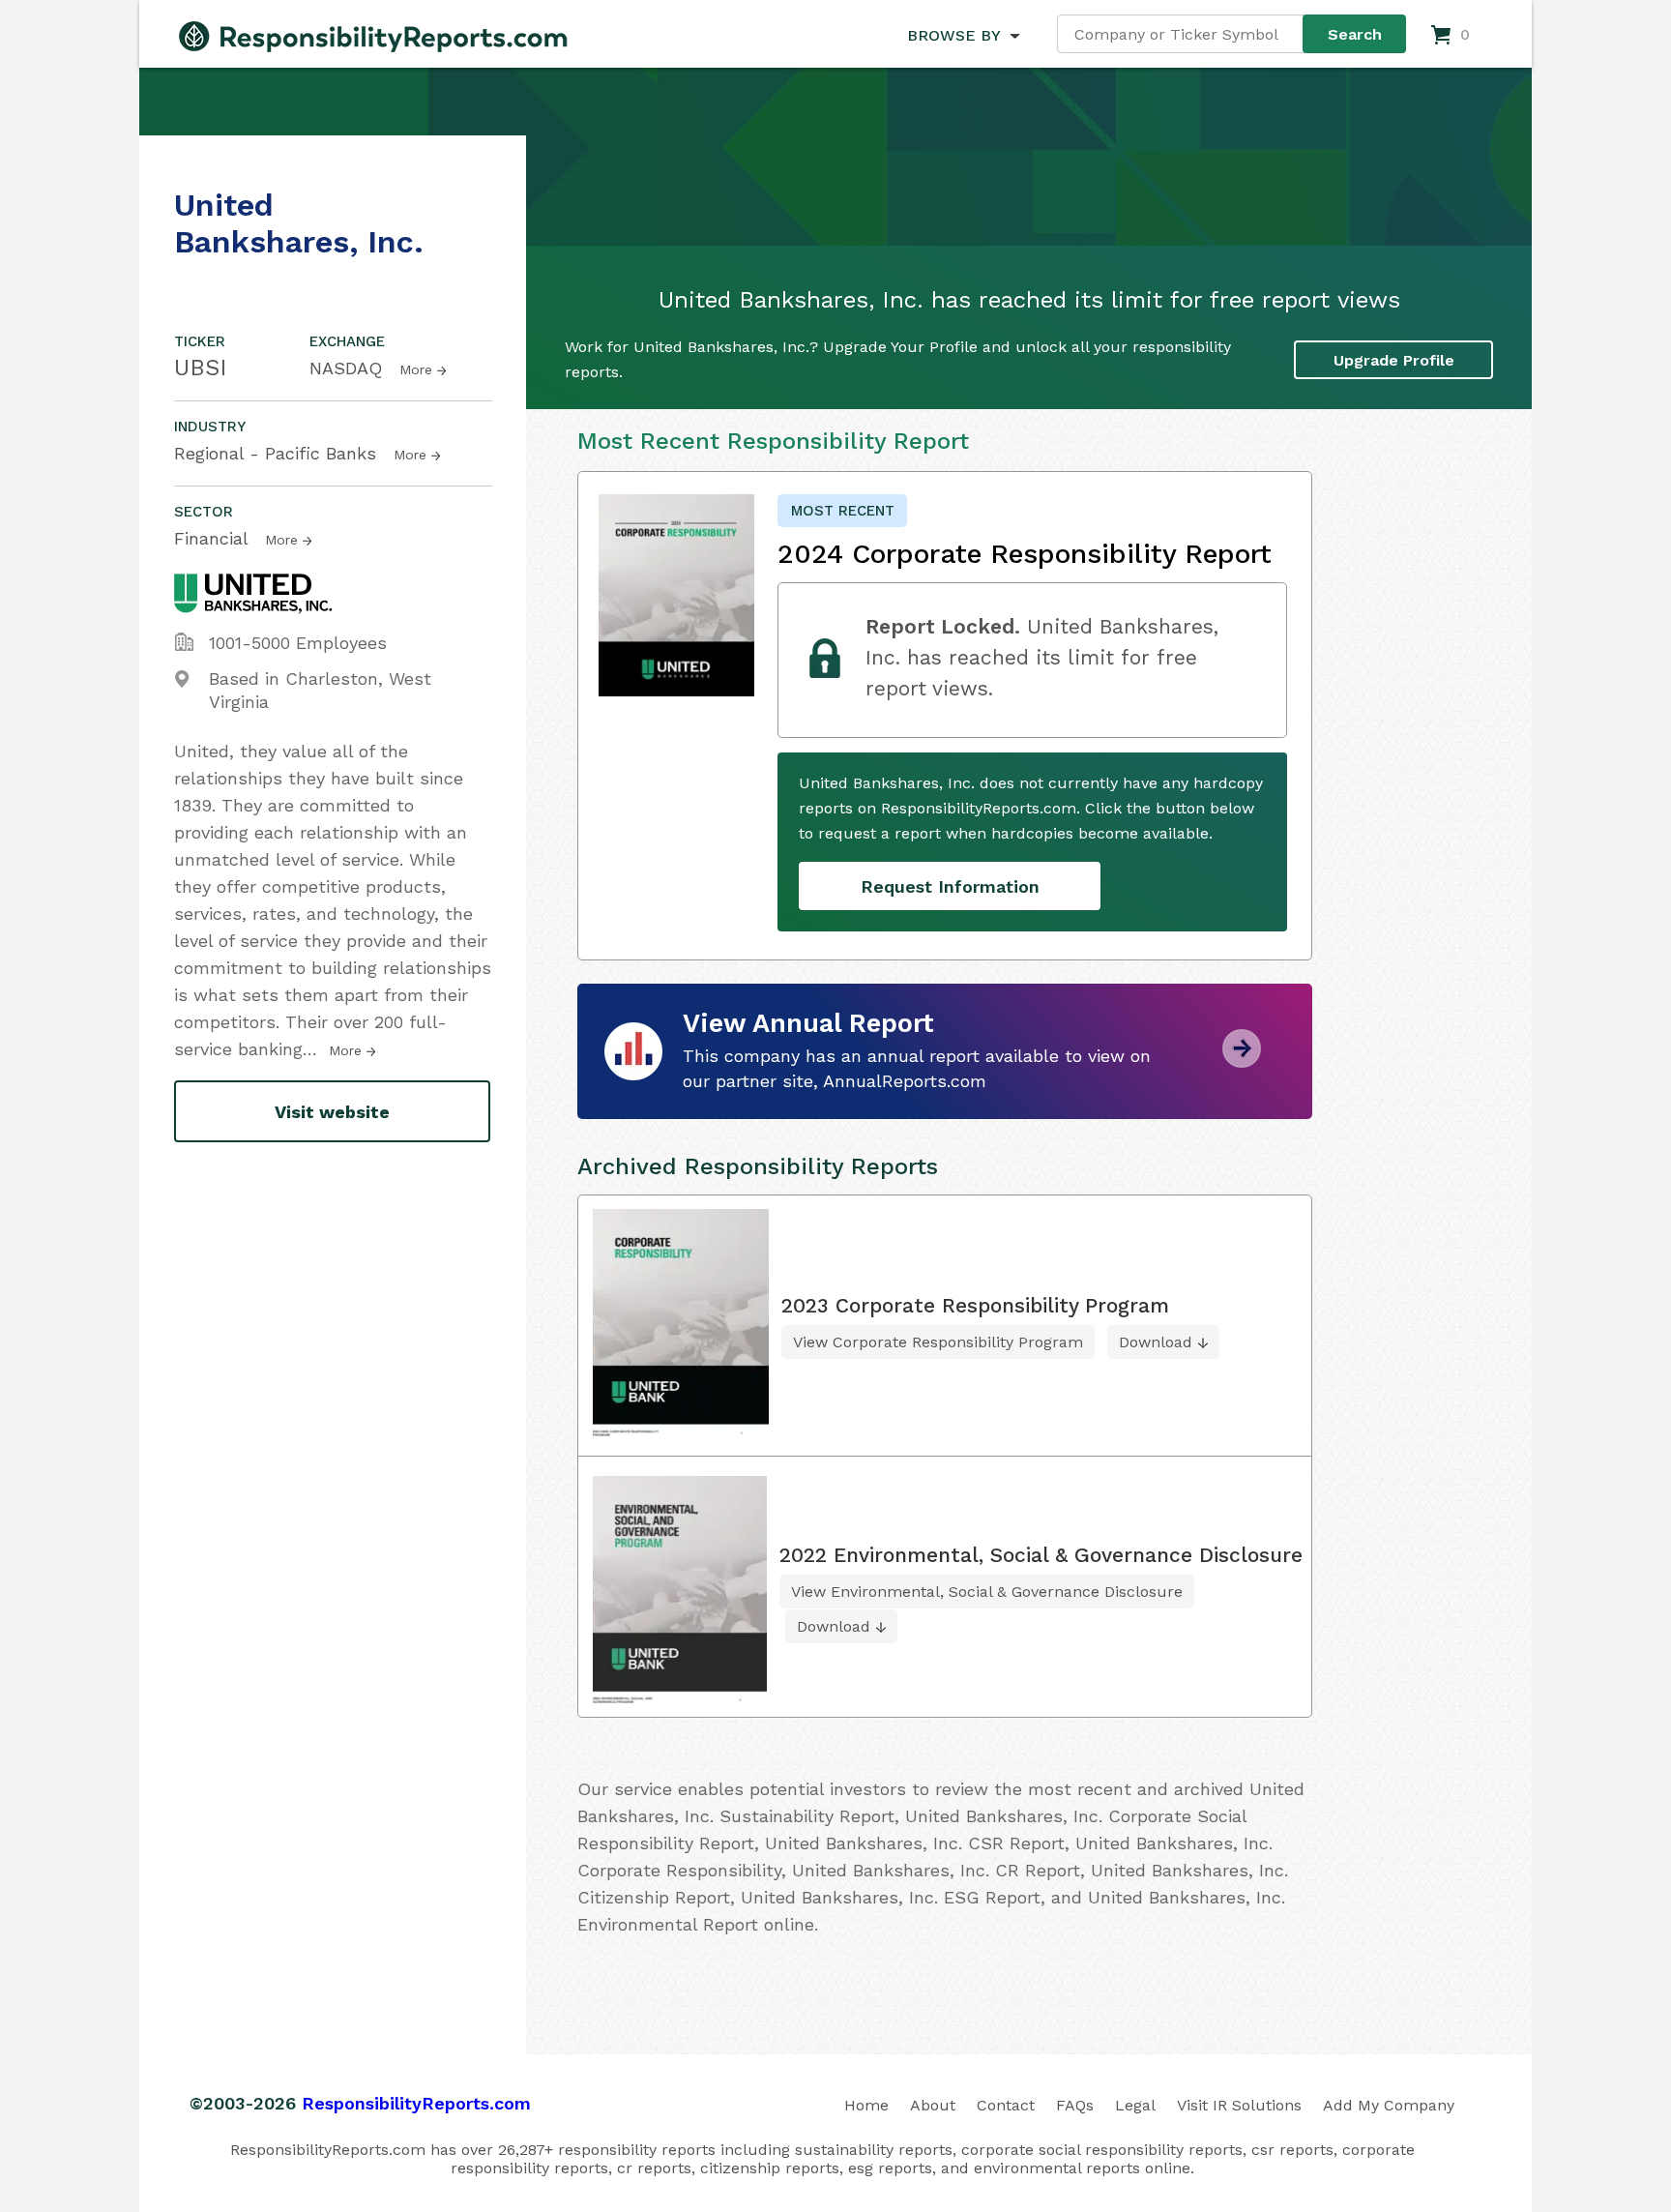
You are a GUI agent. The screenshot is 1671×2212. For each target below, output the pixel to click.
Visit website (332, 1112)
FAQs (1075, 2105)
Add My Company (1389, 2105)
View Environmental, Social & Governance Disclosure (987, 1592)
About (933, 2105)
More (416, 369)
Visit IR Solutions (1239, 2105)
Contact (1006, 2105)
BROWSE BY (953, 35)
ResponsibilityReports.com (416, 2103)
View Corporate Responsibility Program (938, 1342)
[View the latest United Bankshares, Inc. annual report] (1242, 1061)
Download (1156, 1342)
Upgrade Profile (1394, 360)
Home (866, 2105)
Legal (1135, 2105)
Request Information (950, 886)
